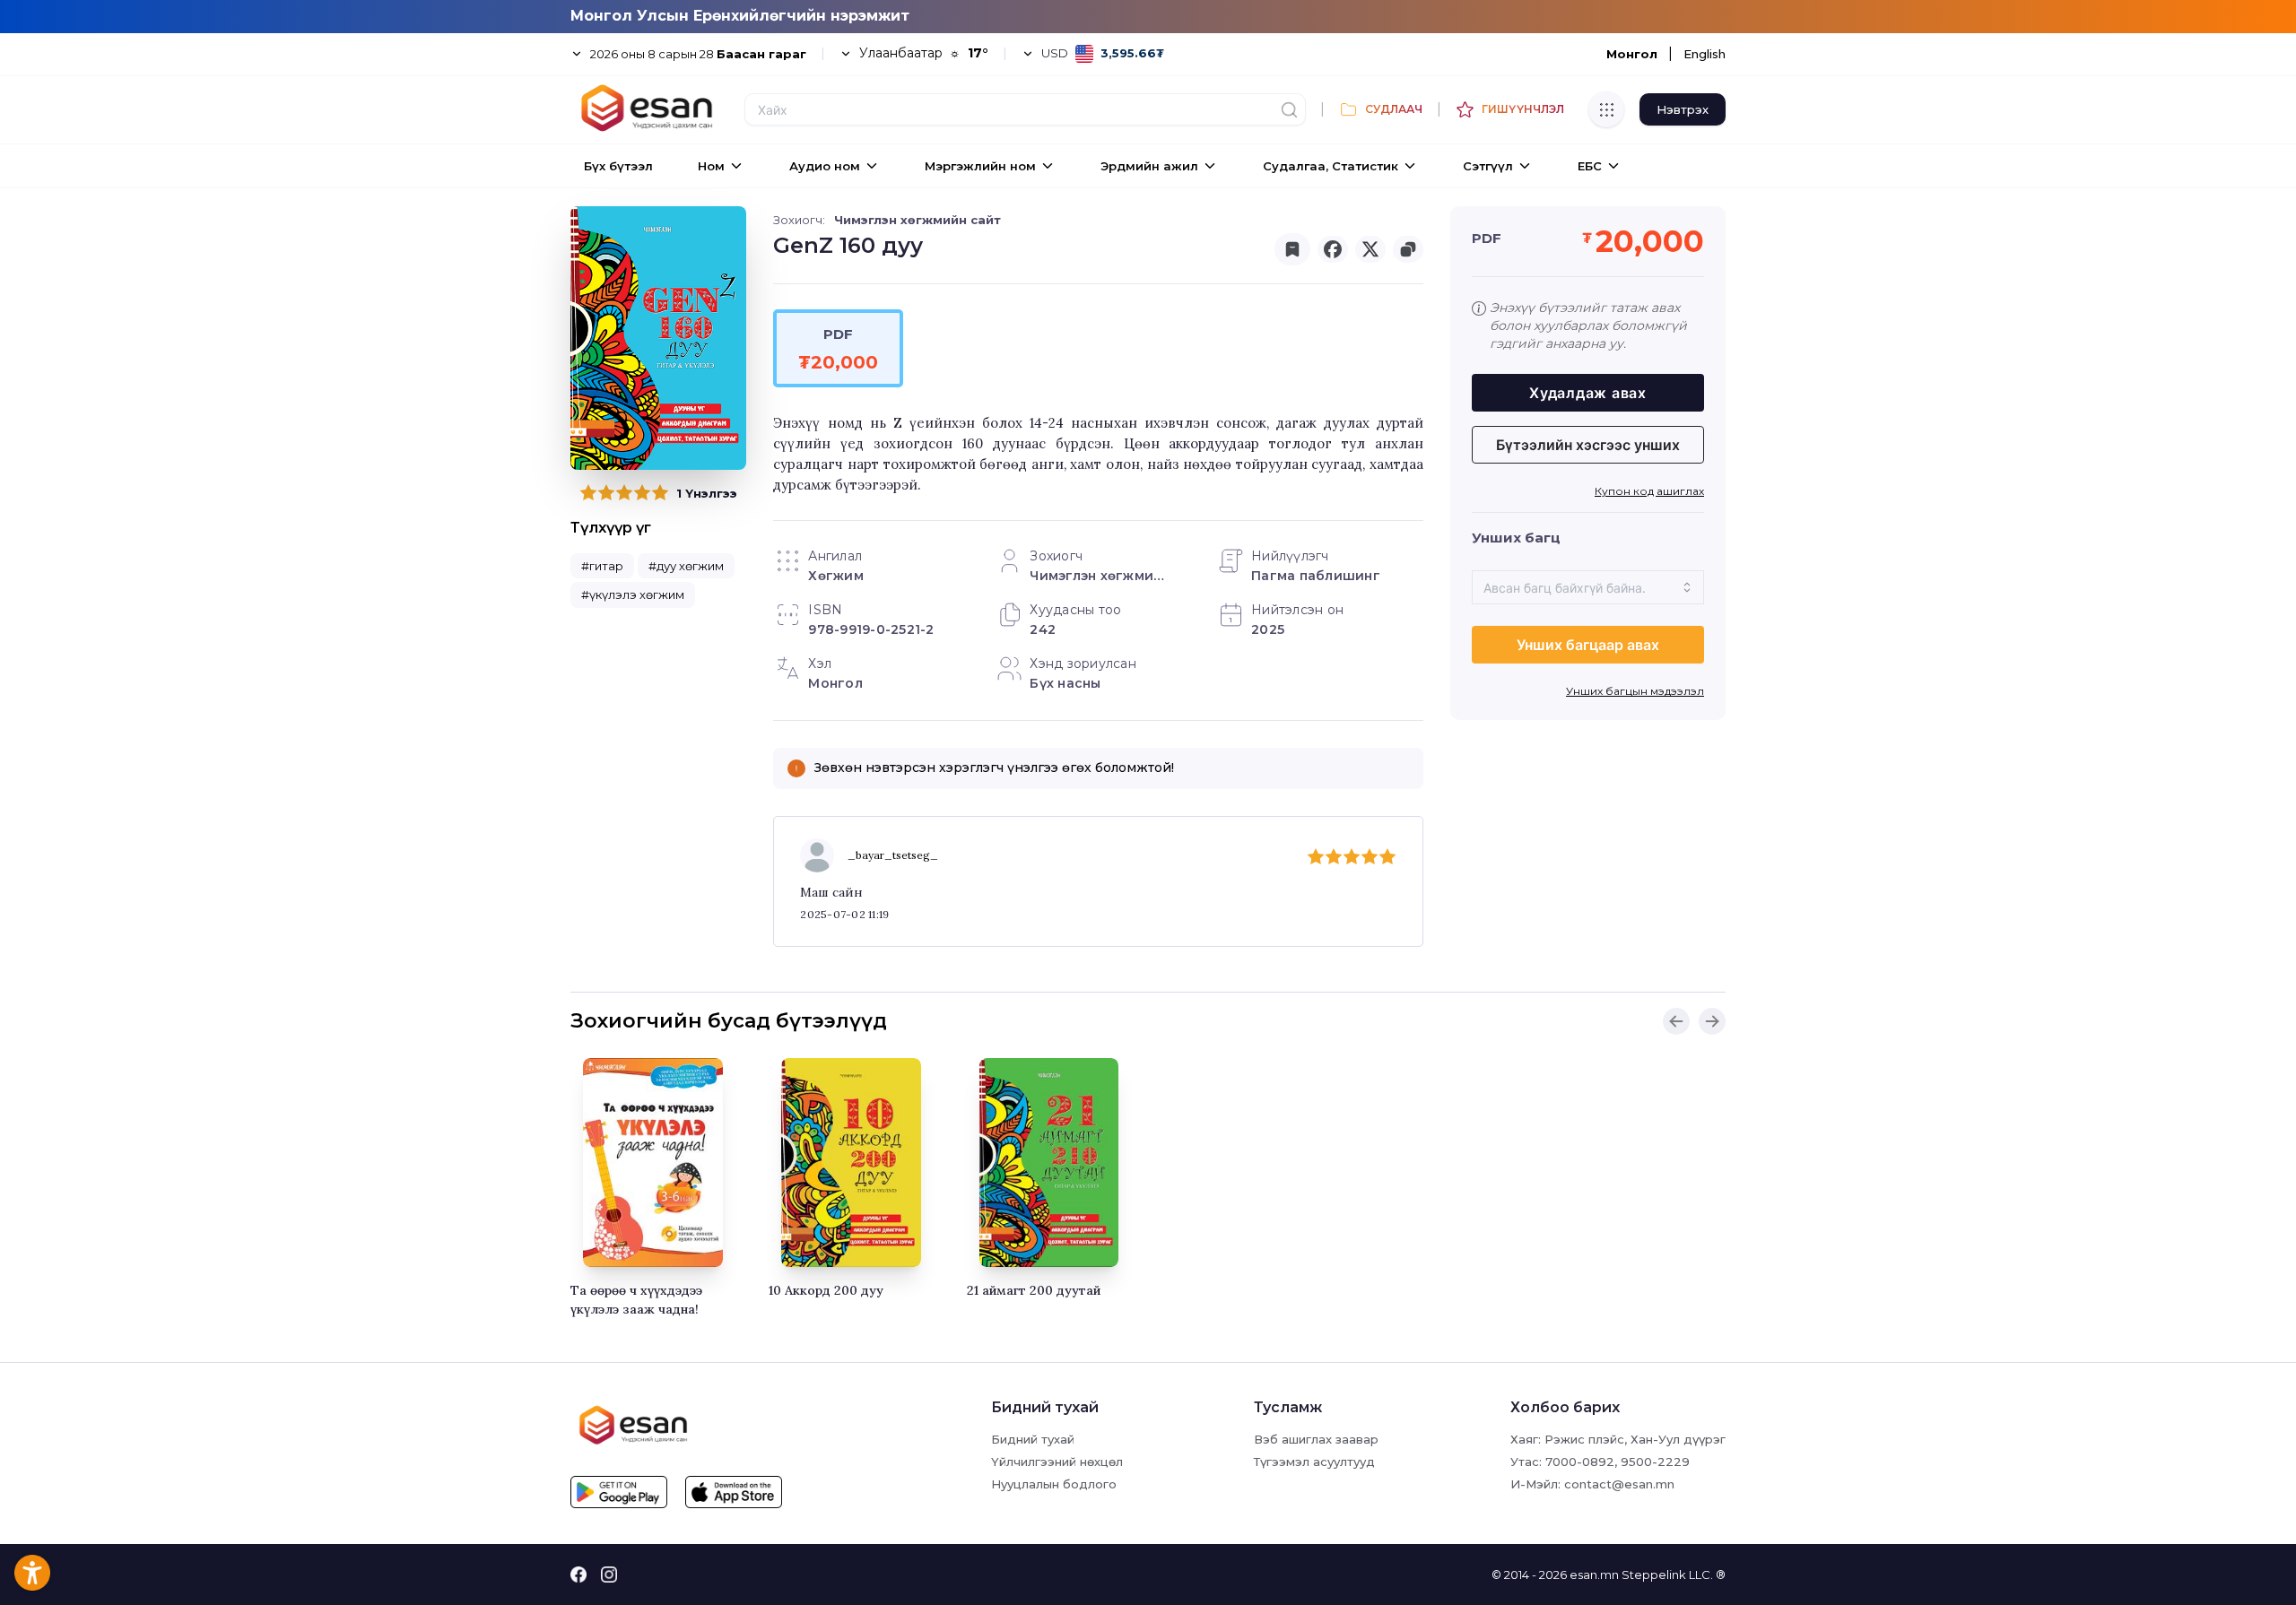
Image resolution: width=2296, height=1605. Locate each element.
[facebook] (1333, 249)
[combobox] (1588, 587)
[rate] (588, 493)
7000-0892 (1580, 1462)
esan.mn (1594, 1575)
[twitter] (1370, 249)
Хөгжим (836, 576)
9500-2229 (1655, 1462)
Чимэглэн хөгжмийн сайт (918, 220)
